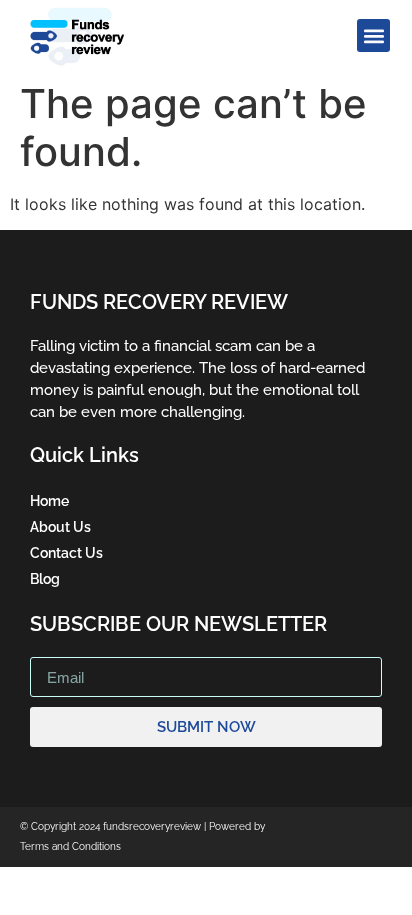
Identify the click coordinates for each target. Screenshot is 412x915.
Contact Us (66, 553)
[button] (373, 35)
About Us (60, 527)
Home (49, 501)
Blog (45, 579)
